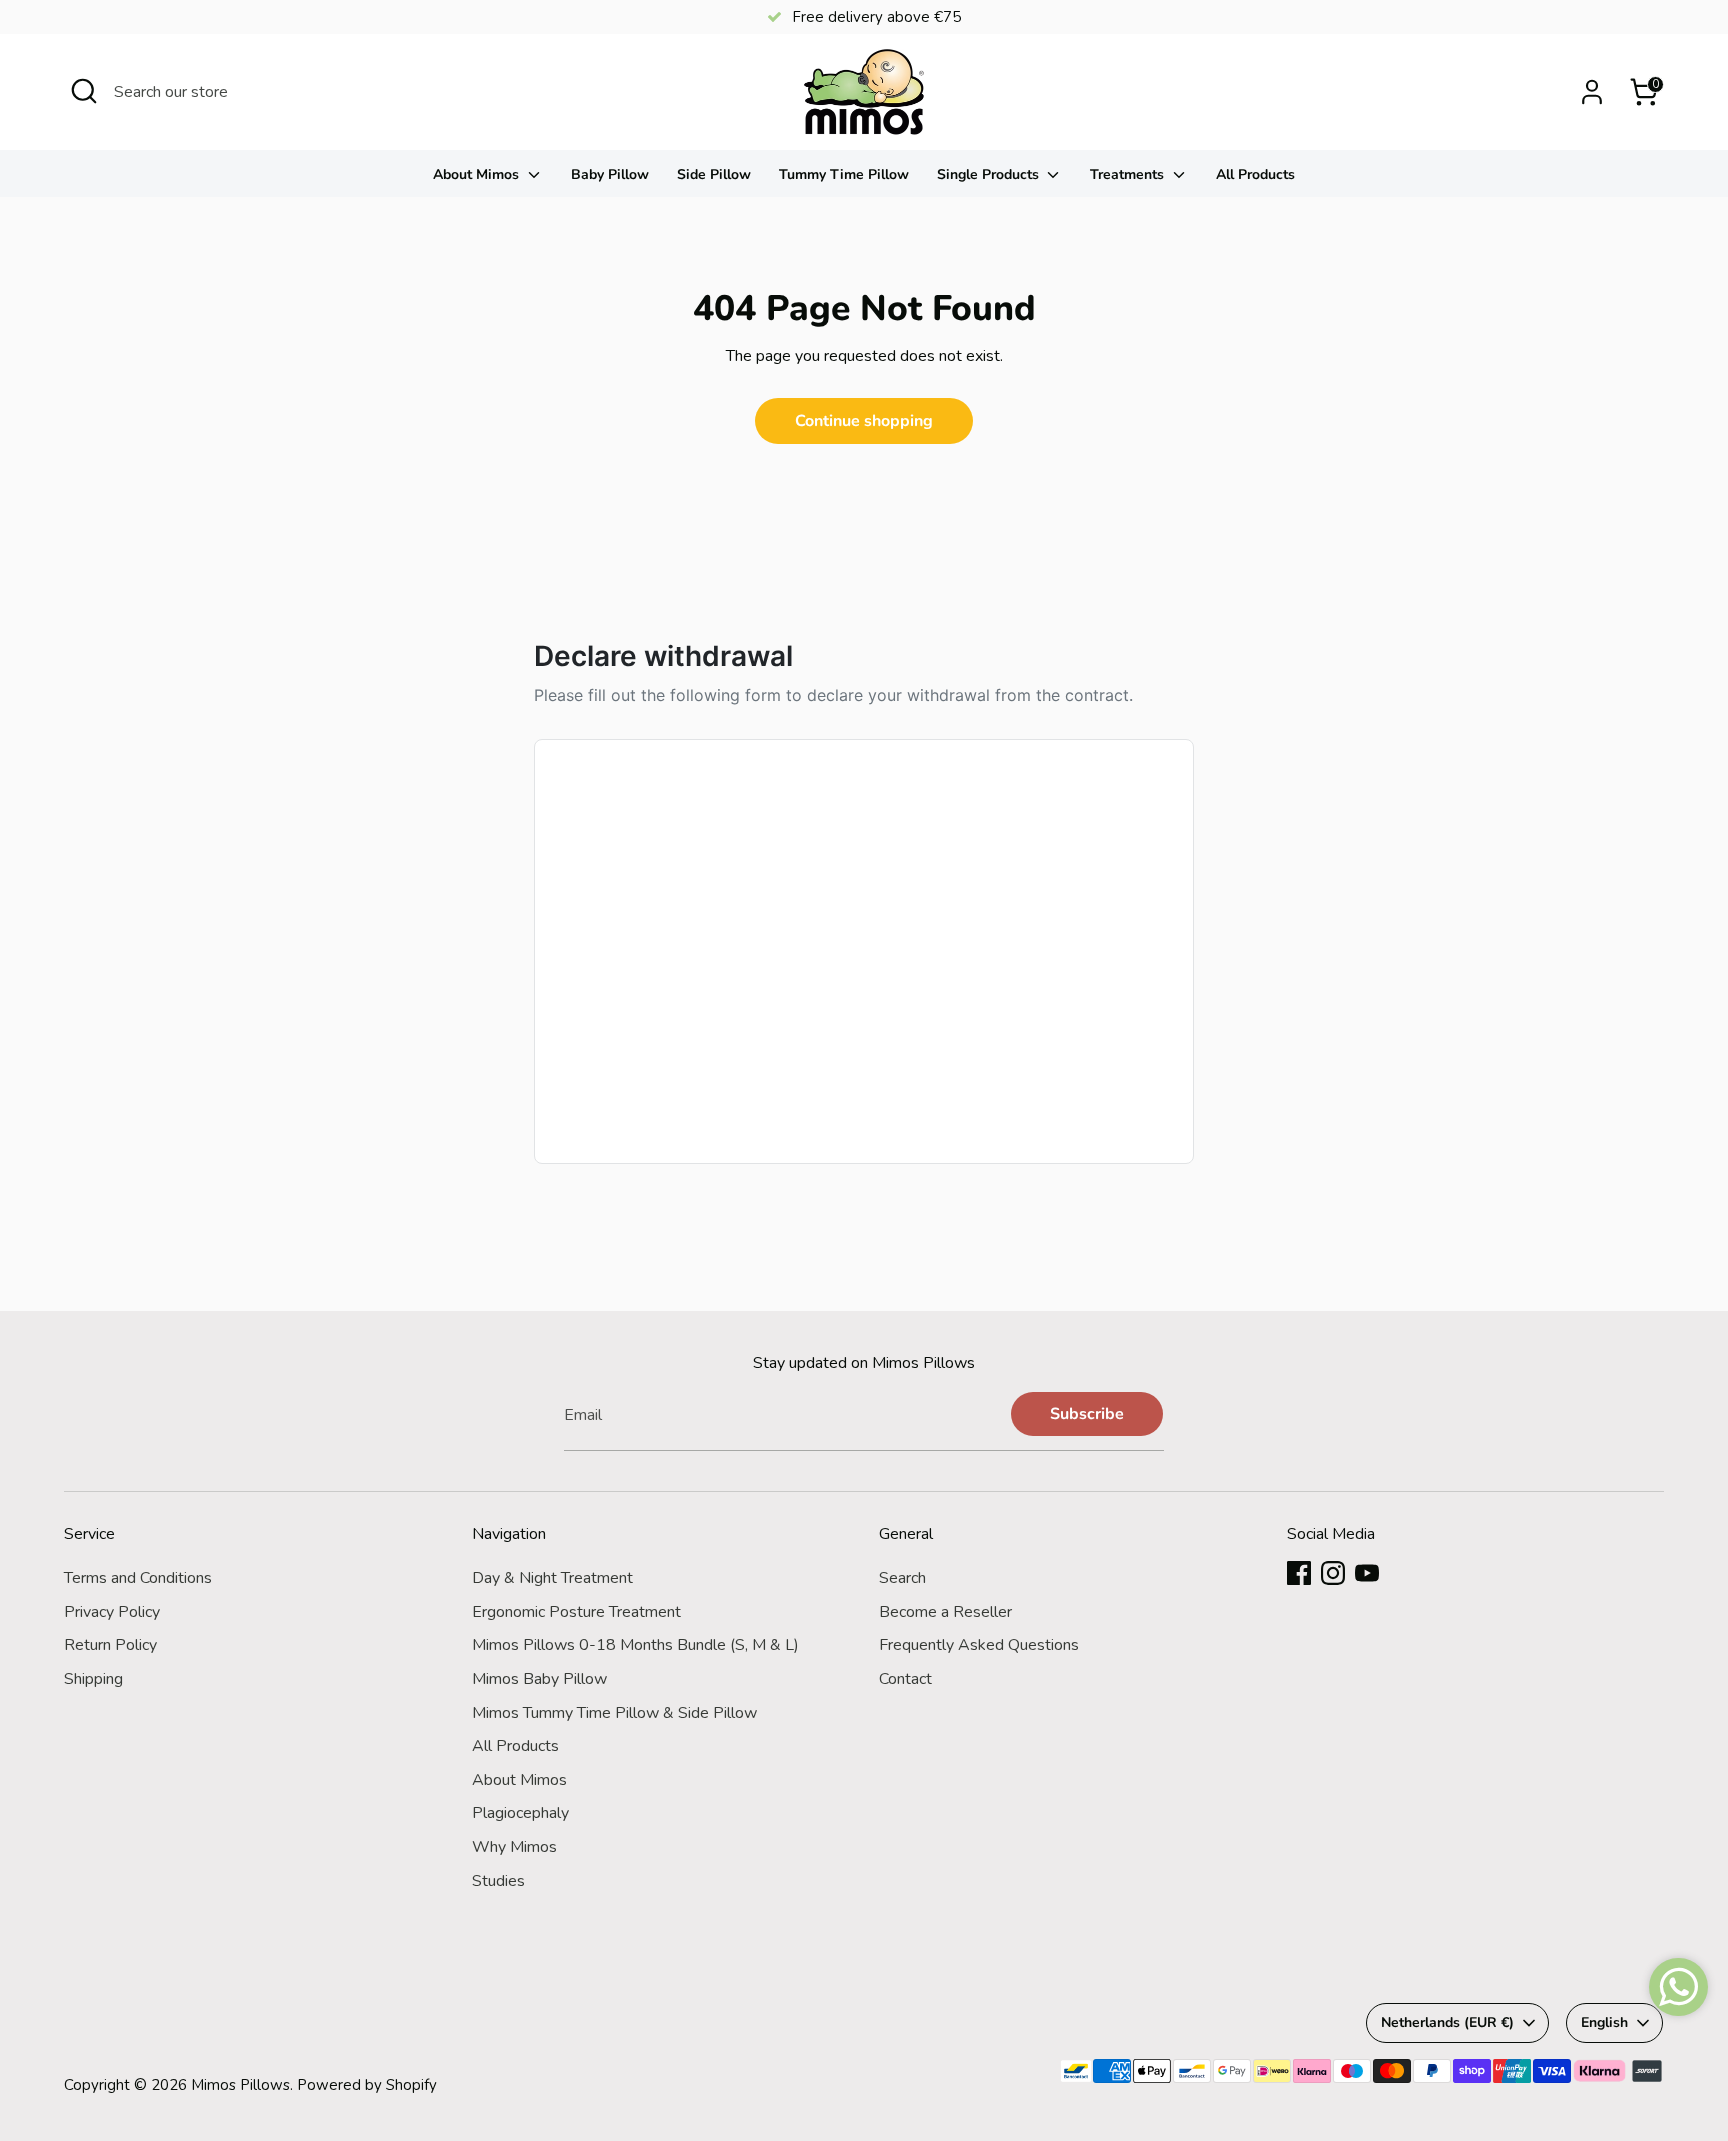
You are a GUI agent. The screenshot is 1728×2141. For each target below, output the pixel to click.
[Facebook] (1299, 1573)
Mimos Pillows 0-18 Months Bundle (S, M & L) (635, 1645)
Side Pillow (714, 174)
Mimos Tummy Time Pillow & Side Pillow (614, 1713)
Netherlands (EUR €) (1447, 2022)
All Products (1255, 174)
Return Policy (110, 1645)
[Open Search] (84, 91)
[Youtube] (1367, 1573)
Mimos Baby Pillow (539, 1679)
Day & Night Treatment (552, 1578)
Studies (498, 1881)
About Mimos (478, 174)
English (1604, 2022)
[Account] (1592, 92)
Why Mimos (514, 1847)
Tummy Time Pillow (844, 174)
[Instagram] (1333, 1573)
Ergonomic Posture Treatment (576, 1612)
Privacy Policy (112, 1612)
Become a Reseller (945, 1612)
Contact (905, 1679)
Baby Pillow (610, 174)
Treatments (1129, 174)
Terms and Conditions (138, 1578)
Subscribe (1087, 1414)
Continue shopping (864, 421)
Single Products (990, 174)
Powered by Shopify (367, 2085)
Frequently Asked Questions (979, 1645)
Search (902, 1578)
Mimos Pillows (240, 2085)
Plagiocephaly (520, 1813)
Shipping (93, 1679)
